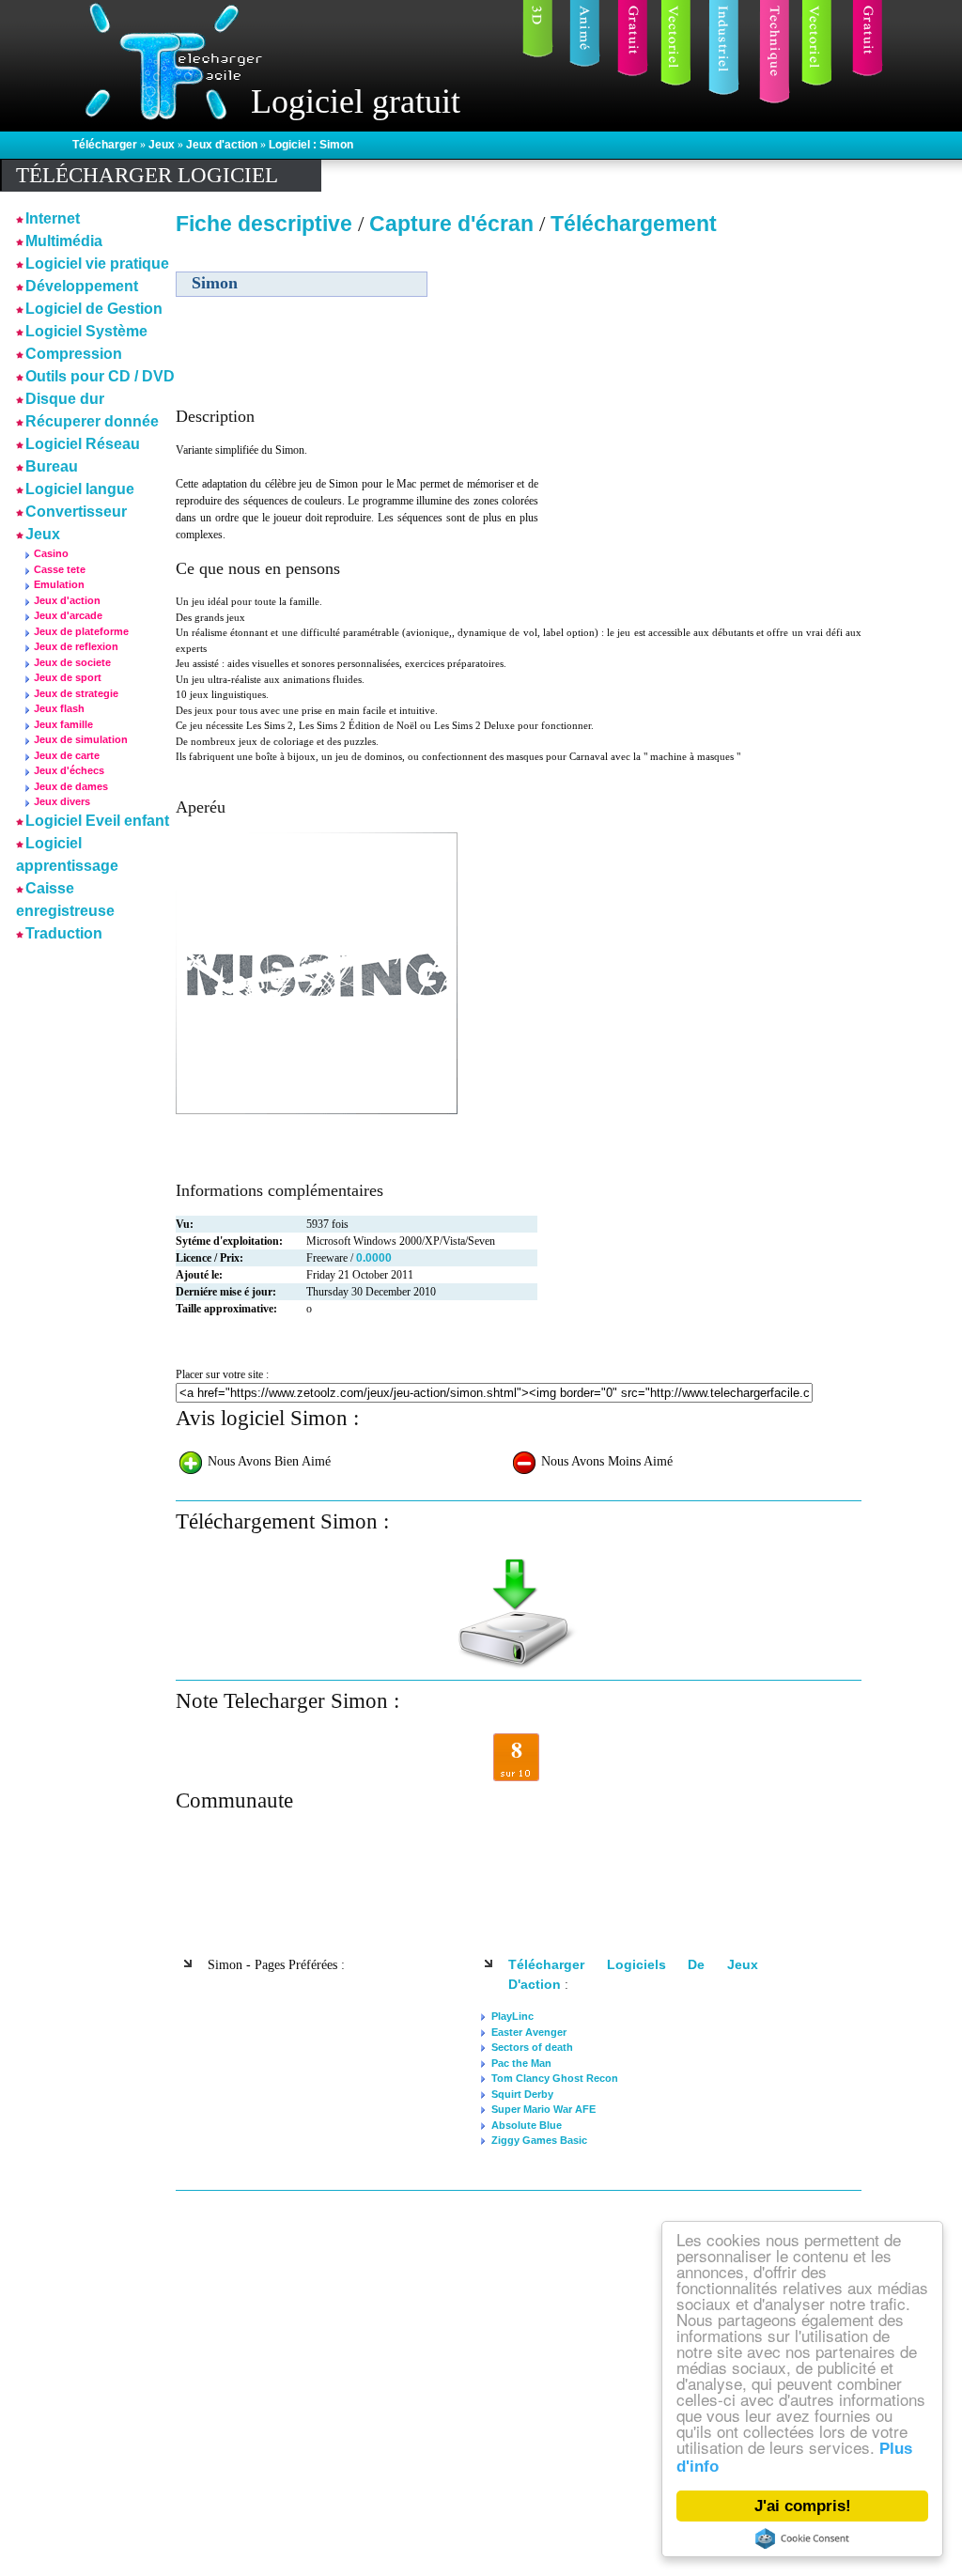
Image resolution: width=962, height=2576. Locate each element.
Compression (74, 354)
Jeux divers (62, 801)
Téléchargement (634, 224)
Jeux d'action (223, 145)
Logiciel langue (80, 489)
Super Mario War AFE (543, 2109)
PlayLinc (512, 2016)
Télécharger (106, 145)
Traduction (64, 933)
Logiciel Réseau (83, 444)
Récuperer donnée (92, 421)
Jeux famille (63, 724)
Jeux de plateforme (81, 631)
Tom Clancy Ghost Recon (555, 2078)
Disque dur (65, 399)
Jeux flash (59, 708)
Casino (51, 553)
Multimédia (64, 241)
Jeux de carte (67, 755)
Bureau (52, 466)
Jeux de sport (68, 677)
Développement (82, 286)
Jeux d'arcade (68, 615)
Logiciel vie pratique (97, 264)
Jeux (163, 145)
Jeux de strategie (76, 693)
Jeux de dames (71, 786)
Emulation (59, 584)
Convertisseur (76, 512)
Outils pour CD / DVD (100, 376)
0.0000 (374, 1258)
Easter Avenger (529, 2032)
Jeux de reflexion (76, 646)
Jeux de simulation (81, 739)
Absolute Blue (527, 2125)
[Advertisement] (700, 375)
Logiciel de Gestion (94, 309)
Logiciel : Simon (311, 145)
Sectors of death (532, 2047)
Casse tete (60, 569)
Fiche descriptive (264, 224)
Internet (53, 218)
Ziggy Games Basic (539, 2140)
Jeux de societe (72, 662)
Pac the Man (521, 2063)
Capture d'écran (454, 224)
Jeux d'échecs (69, 770)
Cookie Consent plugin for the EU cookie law (802, 2538)
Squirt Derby (522, 2094)
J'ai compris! (803, 2506)
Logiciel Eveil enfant (97, 821)
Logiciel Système (86, 331)
